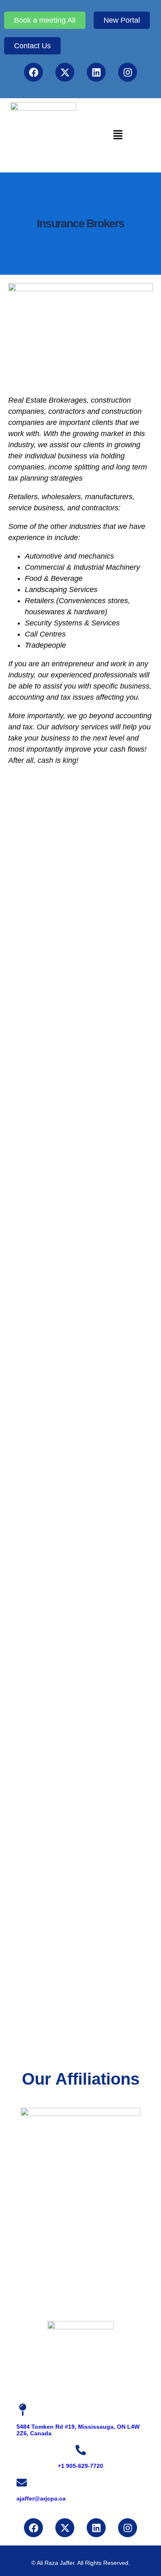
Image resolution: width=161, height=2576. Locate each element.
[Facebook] (33, 72)
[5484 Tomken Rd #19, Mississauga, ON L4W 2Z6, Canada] (23, 2410)
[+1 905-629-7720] (81, 2450)
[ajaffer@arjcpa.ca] (22, 2483)
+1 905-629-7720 (80, 2466)
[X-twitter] (65, 72)
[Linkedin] (96, 72)
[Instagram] (128, 72)
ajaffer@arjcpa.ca (41, 2498)
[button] (118, 135)
